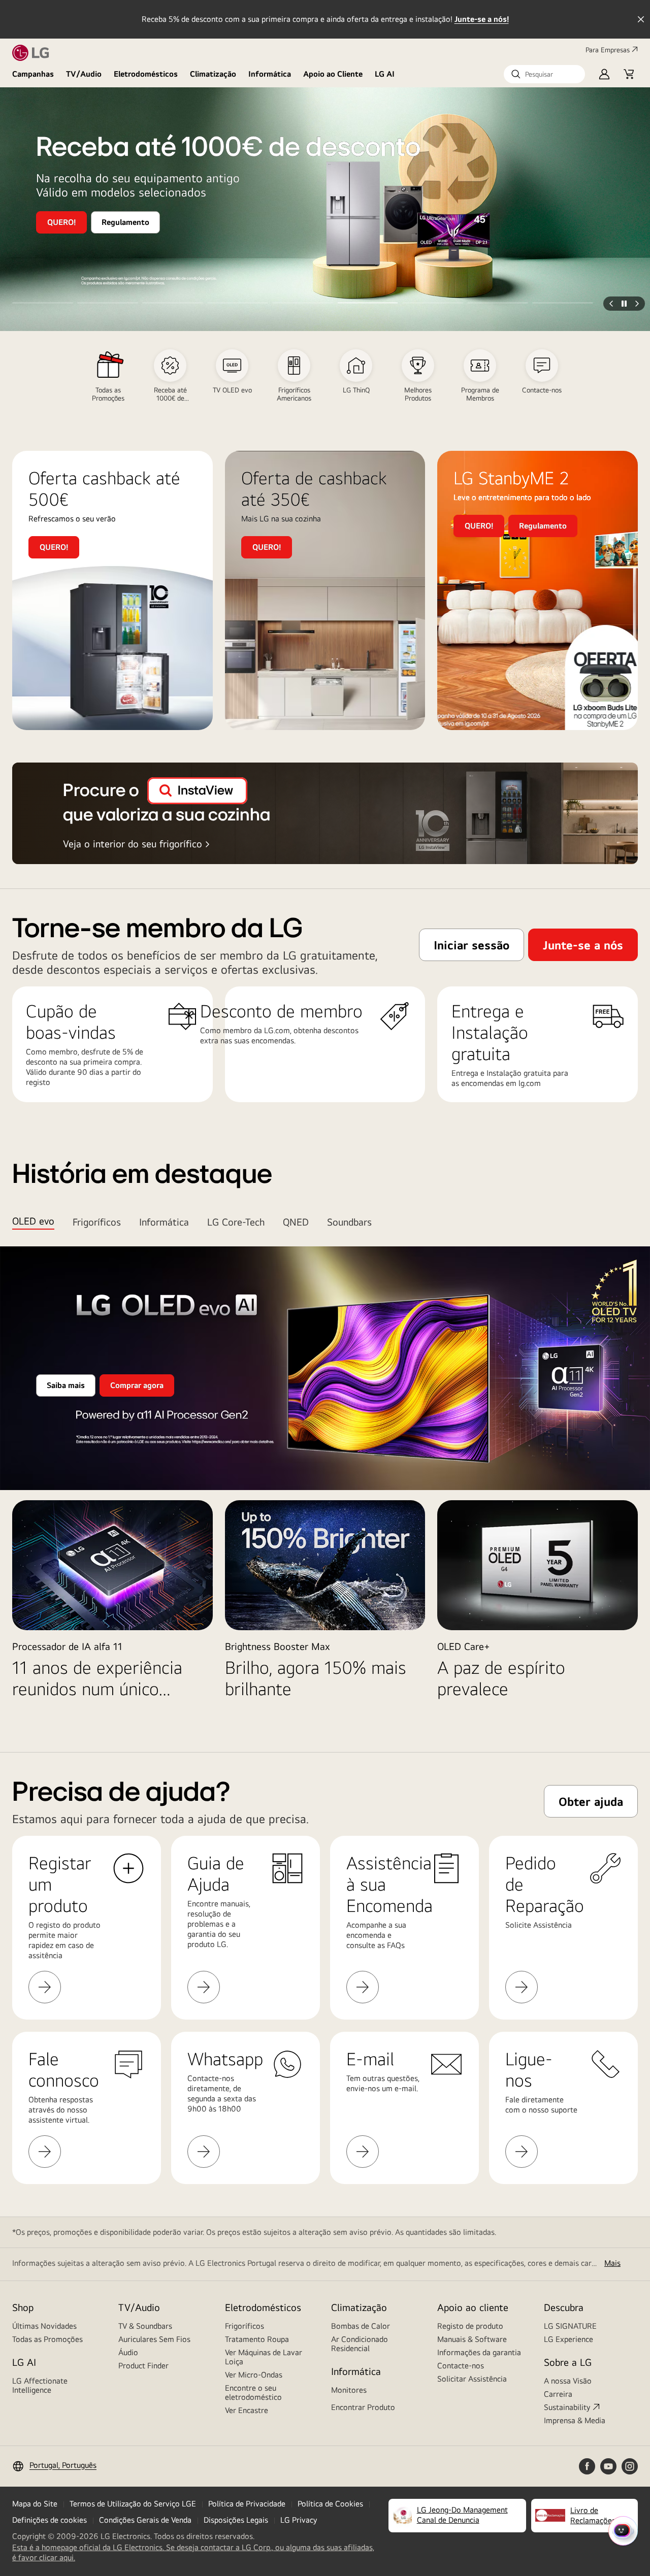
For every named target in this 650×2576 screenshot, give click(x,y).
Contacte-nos (461, 2366)
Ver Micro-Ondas (254, 2375)
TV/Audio (84, 74)
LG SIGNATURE (570, 2326)
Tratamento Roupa (257, 2339)
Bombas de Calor (361, 2326)
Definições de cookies (50, 2520)
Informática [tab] (164, 1222)
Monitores (349, 2390)
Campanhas (33, 74)
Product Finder (143, 2366)
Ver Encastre (247, 2410)
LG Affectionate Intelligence (40, 2385)
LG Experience (568, 2339)
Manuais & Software (472, 2339)
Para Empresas (608, 50)
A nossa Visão (568, 2381)
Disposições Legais (236, 2520)
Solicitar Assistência (472, 2379)
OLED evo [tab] (33, 1221)
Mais (612, 2263)
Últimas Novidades (44, 2326)
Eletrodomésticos (146, 74)
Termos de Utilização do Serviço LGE (133, 2504)
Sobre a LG (568, 2362)
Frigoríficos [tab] (97, 1222)
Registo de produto (470, 2326)
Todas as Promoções (47, 2339)
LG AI (385, 74)
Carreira (558, 2394)
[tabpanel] (325, 1483)
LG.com (277, 1030)
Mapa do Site (35, 2504)
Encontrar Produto (363, 2407)
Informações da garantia (479, 2352)
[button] (544, 74)
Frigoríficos (245, 2326)
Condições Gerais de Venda (145, 2520)
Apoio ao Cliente (333, 74)
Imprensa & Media (575, 2420)
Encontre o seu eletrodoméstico (253, 2392)
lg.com (530, 1083)
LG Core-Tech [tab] (236, 1222)
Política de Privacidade (247, 2504)
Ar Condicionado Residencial (360, 2344)
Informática (270, 74)
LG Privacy (299, 2520)
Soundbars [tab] (349, 1222)
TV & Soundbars (145, 2326)
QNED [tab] (296, 1222)
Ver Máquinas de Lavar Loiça (264, 2357)
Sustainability (567, 2407)
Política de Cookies (330, 2504)
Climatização (213, 74)
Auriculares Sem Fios (154, 2339)
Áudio (128, 2352)
